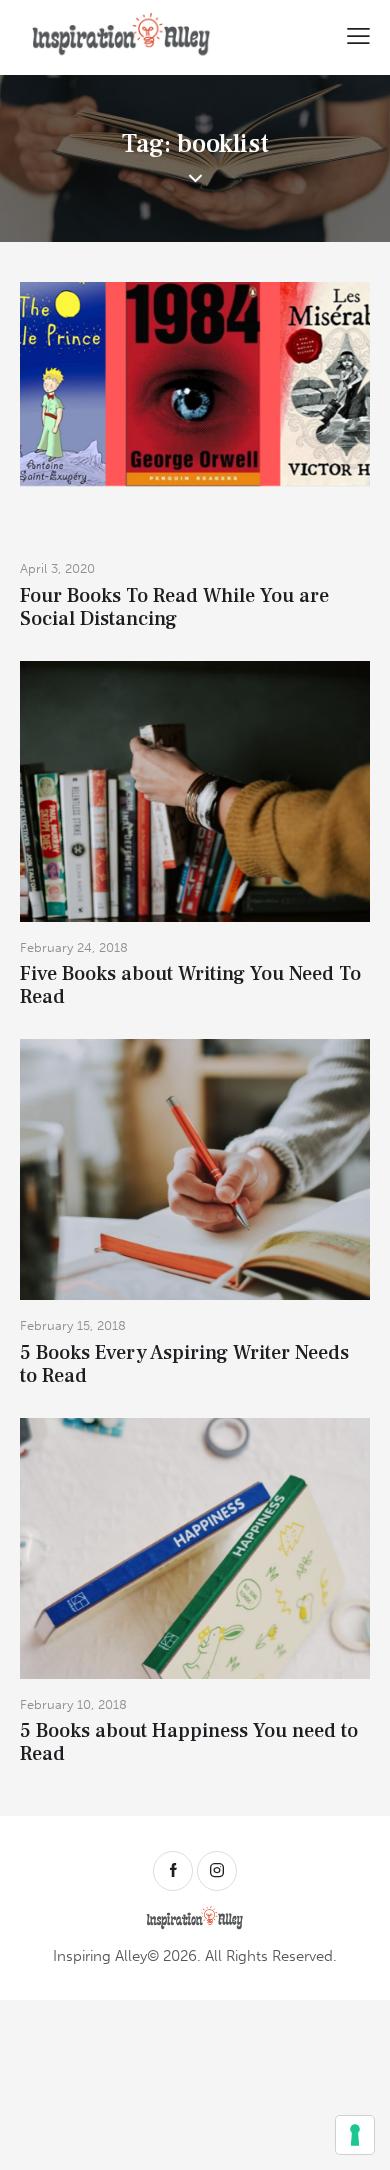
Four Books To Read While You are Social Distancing (174, 608)
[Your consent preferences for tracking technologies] (355, 2135)
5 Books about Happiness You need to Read (189, 1743)
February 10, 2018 (73, 1704)
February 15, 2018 (73, 1325)
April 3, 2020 (57, 568)
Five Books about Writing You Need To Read (190, 986)
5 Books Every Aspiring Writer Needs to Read (184, 1365)
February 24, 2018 (74, 947)
